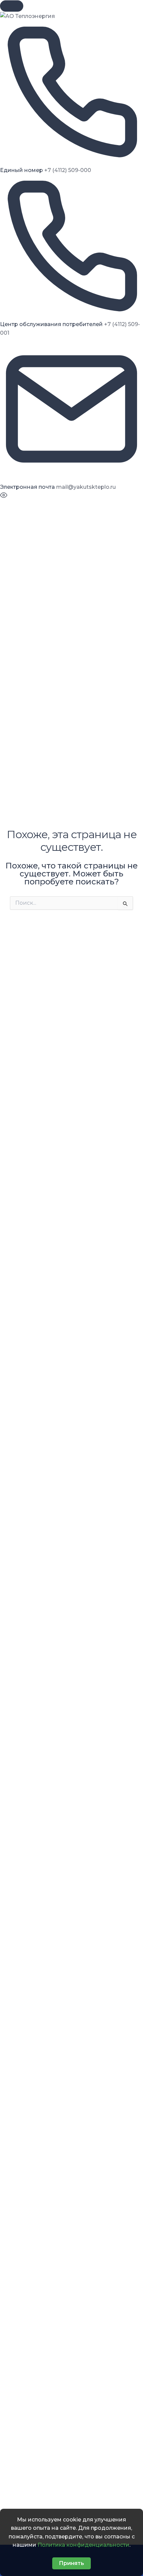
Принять (71, 2563)
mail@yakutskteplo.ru (86, 487)
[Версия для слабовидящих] (4, 497)
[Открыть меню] (12, 6)
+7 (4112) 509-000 (68, 170)
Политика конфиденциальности (83, 2545)
